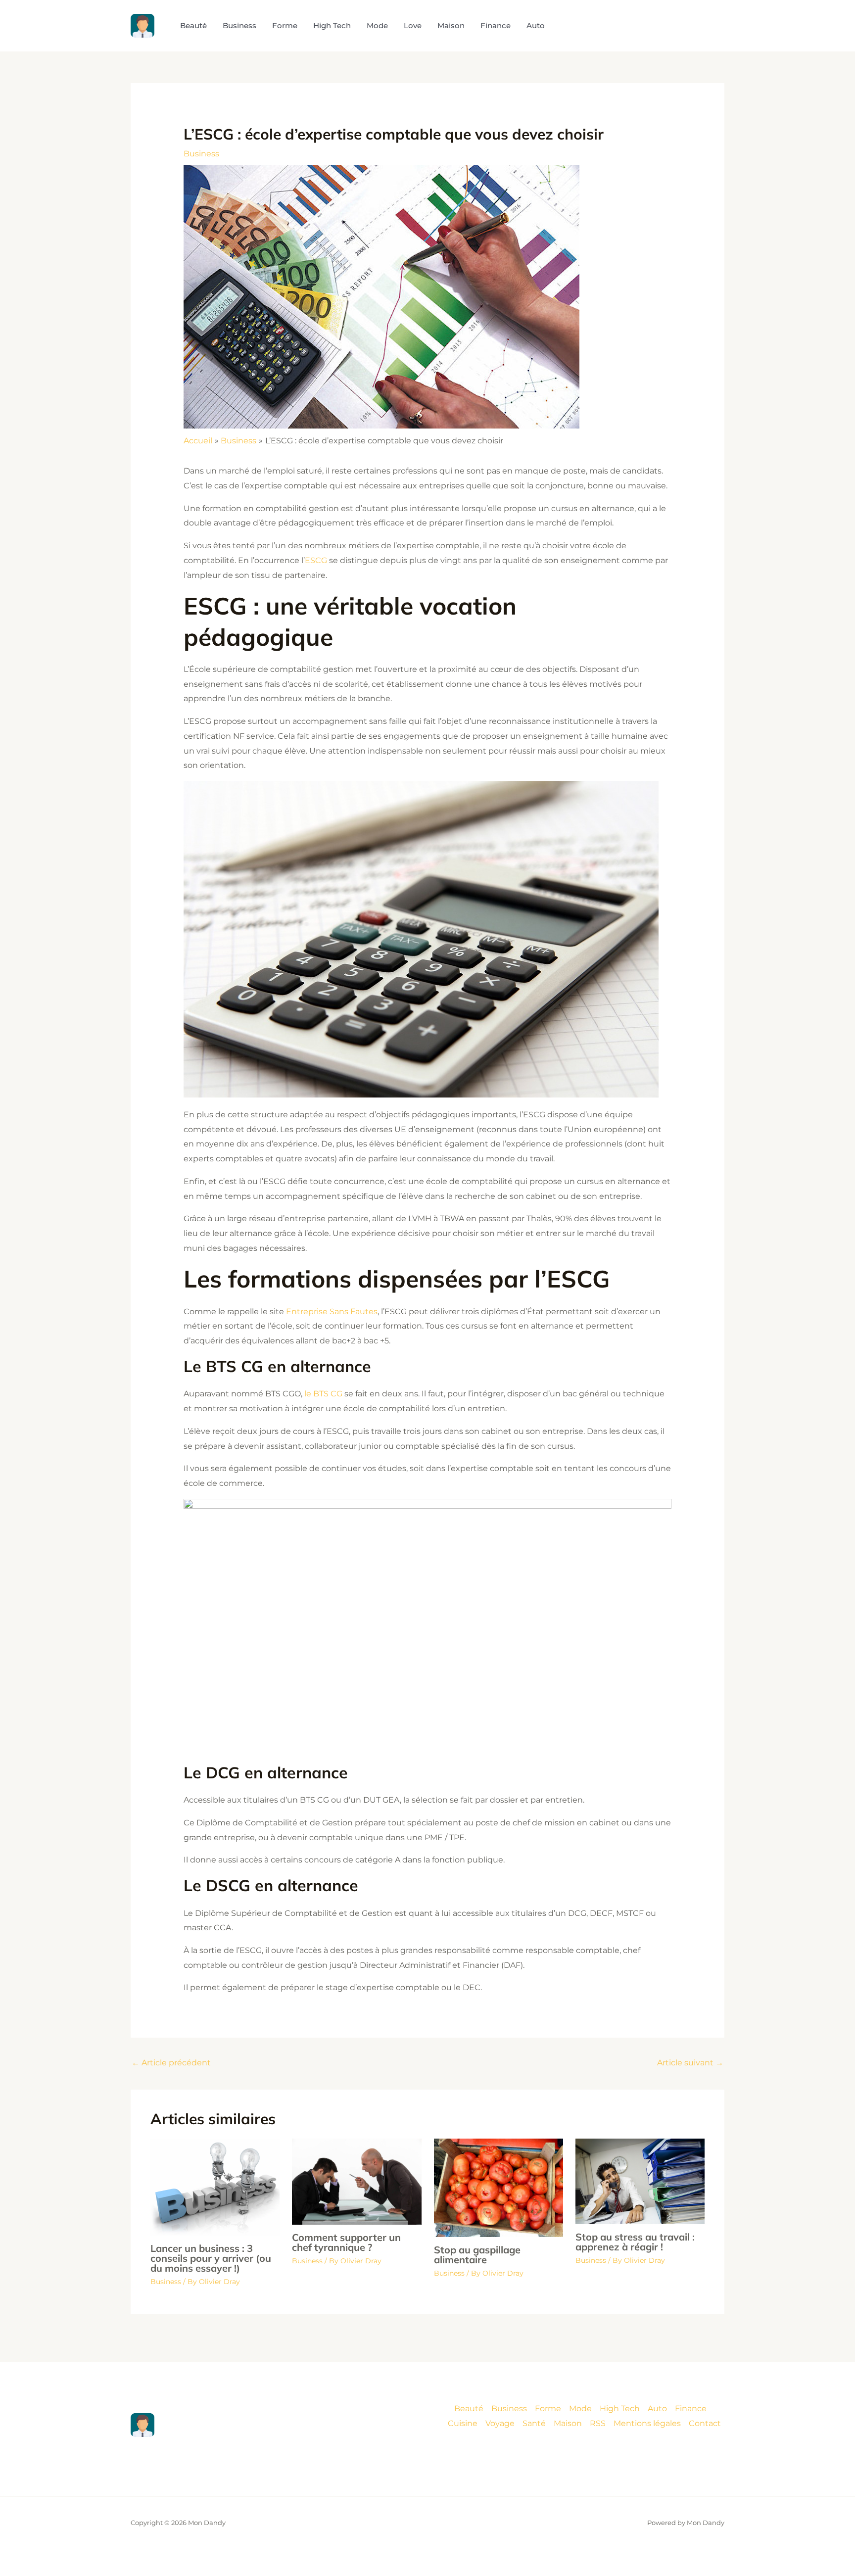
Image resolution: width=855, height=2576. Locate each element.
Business (201, 154)
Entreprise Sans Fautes (332, 1312)
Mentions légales (647, 2423)
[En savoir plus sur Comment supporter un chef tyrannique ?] (356, 2181)
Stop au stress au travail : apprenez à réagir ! (635, 2242)
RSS (598, 2423)
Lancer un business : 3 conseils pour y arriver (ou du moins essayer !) (211, 2258)
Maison (568, 2423)
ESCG (316, 560)
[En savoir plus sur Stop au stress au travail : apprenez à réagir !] (640, 2181)
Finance (691, 2409)
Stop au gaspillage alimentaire (477, 2255)
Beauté (469, 2409)
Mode (580, 2409)
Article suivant (690, 2063)
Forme (548, 2409)
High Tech (620, 2409)
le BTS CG (323, 1394)
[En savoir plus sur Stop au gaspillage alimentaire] (499, 2187)
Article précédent (171, 2063)
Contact (705, 2423)
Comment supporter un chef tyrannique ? (346, 2242)
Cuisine (463, 2423)
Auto (657, 2409)
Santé (534, 2423)
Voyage (500, 2423)
